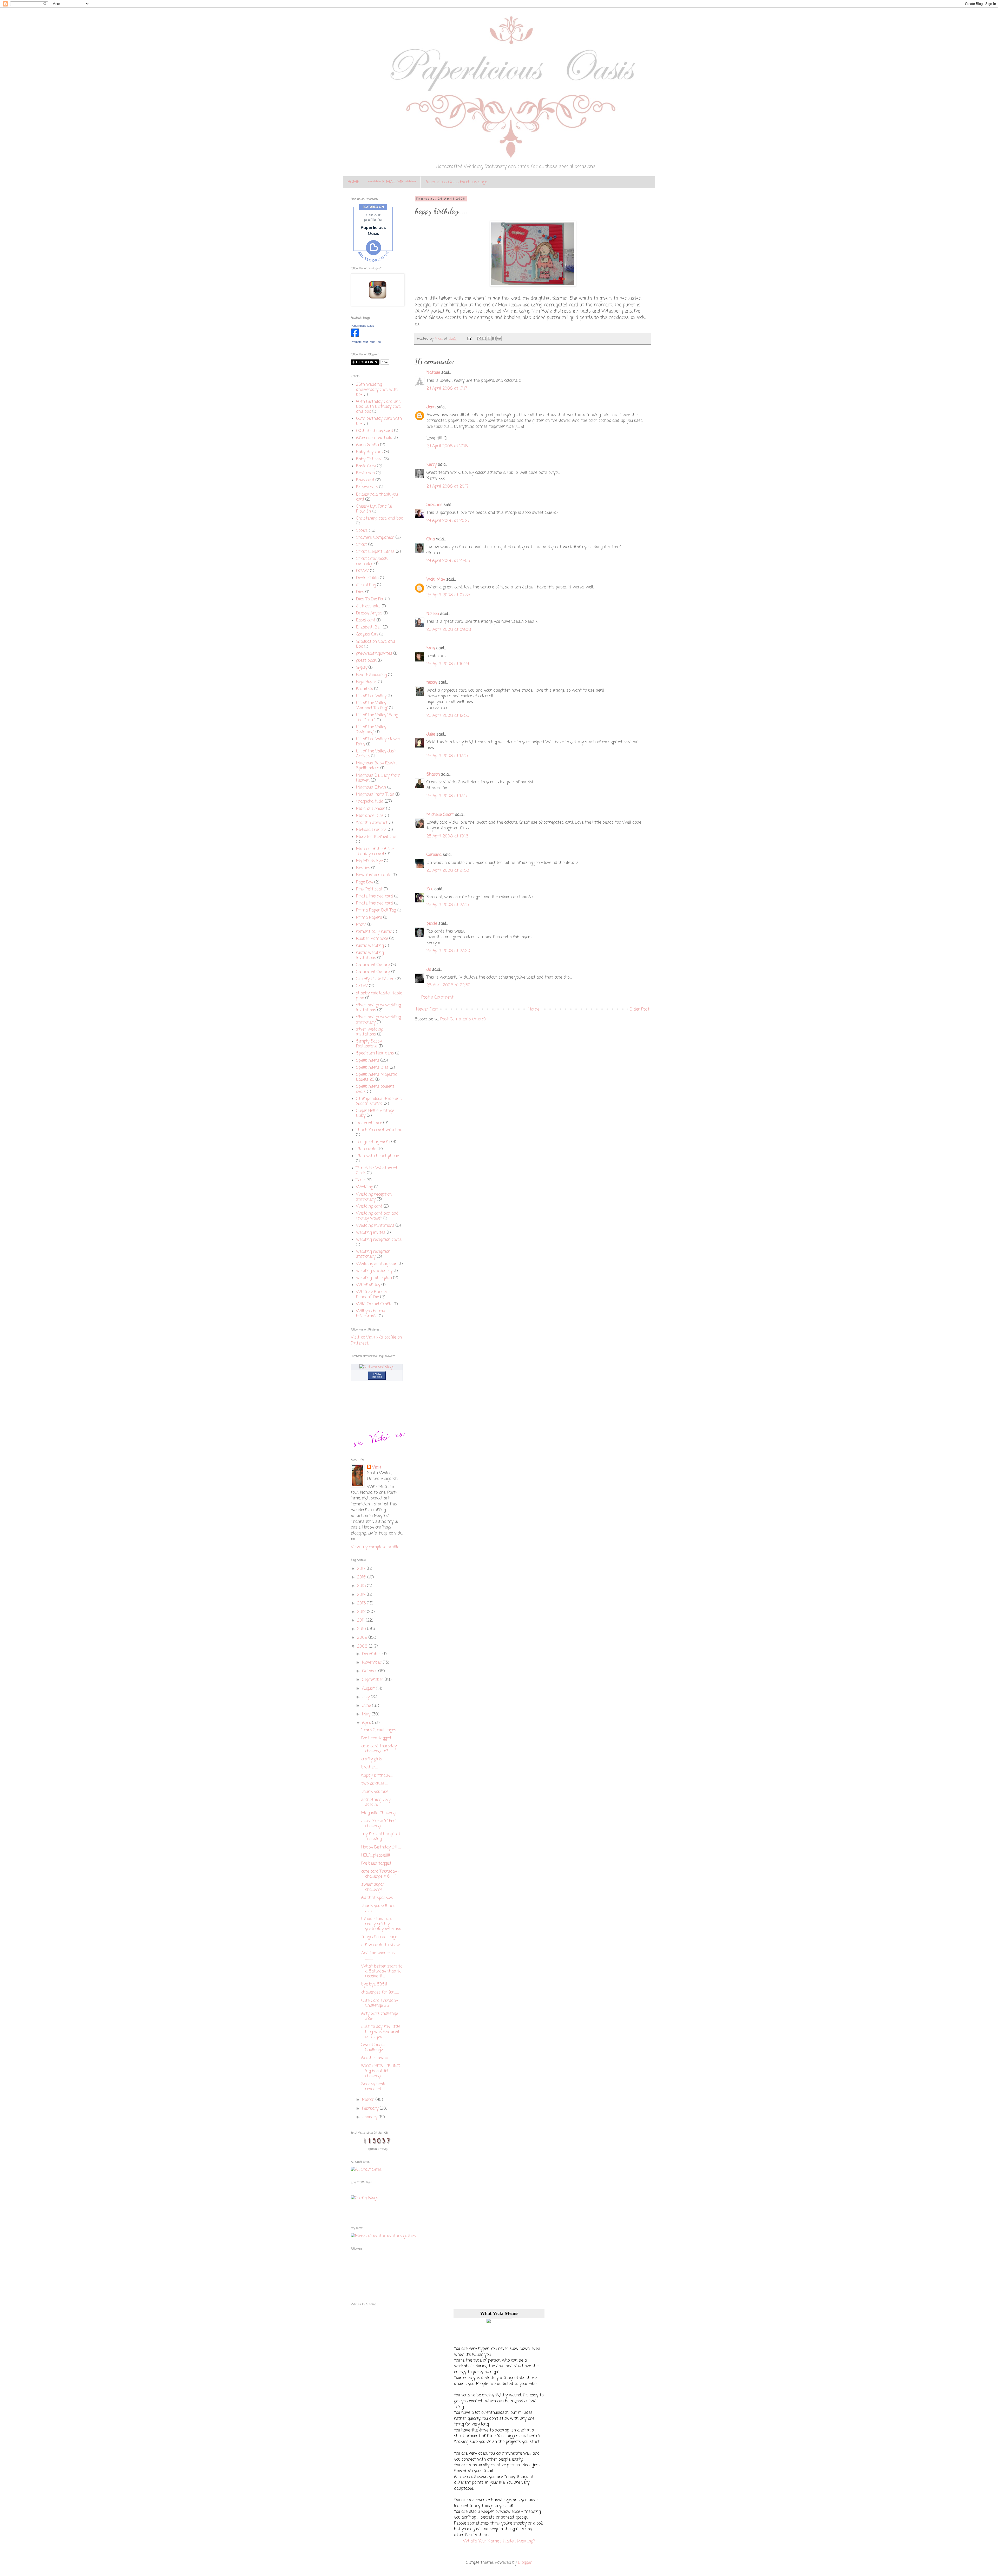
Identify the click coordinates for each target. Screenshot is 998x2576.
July (366, 1697)
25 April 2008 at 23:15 (448, 905)
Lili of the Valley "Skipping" (371, 730)
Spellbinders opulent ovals (375, 1089)
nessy (432, 683)
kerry (432, 465)
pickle (432, 924)
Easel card (366, 620)
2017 (362, 1569)
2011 (362, 1621)
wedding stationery (374, 1271)
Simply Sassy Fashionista (369, 1044)
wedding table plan (374, 1278)
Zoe (430, 889)
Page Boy (365, 882)
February (371, 2109)
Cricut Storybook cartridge (372, 561)
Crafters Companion (375, 538)
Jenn (431, 407)
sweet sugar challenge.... (373, 1887)
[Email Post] (469, 339)
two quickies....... (375, 1784)
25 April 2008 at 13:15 (447, 756)
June (367, 1706)
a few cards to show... (381, 1945)
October (370, 1671)
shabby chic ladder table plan (379, 996)
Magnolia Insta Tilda (375, 795)
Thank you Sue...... (376, 1792)
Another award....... (377, 2058)
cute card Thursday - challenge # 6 (380, 1874)
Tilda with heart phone (377, 1156)
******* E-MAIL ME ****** (392, 182)
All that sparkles (377, 1898)
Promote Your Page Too (366, 342)
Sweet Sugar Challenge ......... (375, 2047)
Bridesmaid (367, 487)
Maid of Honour (370, 809)
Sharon (433, 775)
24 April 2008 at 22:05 (448, 561)
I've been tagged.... (377, 1738)
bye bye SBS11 (374, 1984)
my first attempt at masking (381, 1837)
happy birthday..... (377, 1776)
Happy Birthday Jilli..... (381, 1847)
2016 (362, 1577)
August (369, 1689)
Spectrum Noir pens (375, 1053)
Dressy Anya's (369, 613)
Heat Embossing (371, 675)
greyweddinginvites (374, 654)
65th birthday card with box (379, 421)
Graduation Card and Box (376, 644)
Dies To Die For (370, 599)
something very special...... (376, 1802)
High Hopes (366, 682)
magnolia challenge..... (380, 1937)
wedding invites (371, 1233)
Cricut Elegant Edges (375, 552)
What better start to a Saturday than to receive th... (382, 1971)
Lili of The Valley (371, 696)
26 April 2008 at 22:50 (448, 985)
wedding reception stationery (373, 1254)
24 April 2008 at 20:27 (448, 521)
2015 (362, 1586)
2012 (362, 1612)
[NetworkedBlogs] (377, 1367)
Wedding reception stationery (374, 1197)
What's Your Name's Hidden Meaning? (499, 2541)
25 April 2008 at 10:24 (448, 664)
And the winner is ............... (378, 1956)
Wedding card (369, 1207)
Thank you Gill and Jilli (378, 1908)
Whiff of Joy (368, 1285)
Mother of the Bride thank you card (375, 852)
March (369, 2100)
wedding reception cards (379, 1240)
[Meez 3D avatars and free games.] (383, 2236)
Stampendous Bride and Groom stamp (379, 1101)
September (373, 1680)
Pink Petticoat (369, 889)
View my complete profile (375, 1547)
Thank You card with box (379, 1130)
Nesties (363, 868)
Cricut (362, 545)
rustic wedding (370, 946)
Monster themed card (377, 837)
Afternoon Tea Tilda (374, 438)
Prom (361, 925)
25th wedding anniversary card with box (377, 390)
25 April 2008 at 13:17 (447, 796)
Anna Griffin (367, 445)
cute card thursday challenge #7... (379, 1749)
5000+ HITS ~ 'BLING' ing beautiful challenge (381, 2071)
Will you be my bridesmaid (370, 1314)
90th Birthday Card (375, 431)
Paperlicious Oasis (363, 326)
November (372, 1663)
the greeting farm (373, 1142)
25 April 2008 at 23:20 (448, 951)
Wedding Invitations (375, 1226)
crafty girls (372, 1759)
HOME (353, 182)
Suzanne (434, 505)
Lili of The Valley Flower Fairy (378, 742)
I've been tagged (376, 1864)
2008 (363, 1647)
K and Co (365, 689)
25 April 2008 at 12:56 (448, 716)
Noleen (433, 614)
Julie (431, 735)
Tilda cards (366, 1149)
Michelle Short (440, 815)
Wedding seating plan (377, 1264)
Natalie (433, 373)
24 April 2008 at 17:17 (447, 389)
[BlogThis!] (484, 338)
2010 (362, 1629)
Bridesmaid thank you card (377, 497)
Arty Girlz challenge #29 (380, 2016)
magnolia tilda (370, 802)
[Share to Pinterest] (499, 338)
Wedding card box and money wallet (377, 1216)
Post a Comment (437, 998)
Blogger (525, 2563)
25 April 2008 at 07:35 (448, 595)
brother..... (370, 1767)
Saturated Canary (373, 965)
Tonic (361, 1180)
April (367, 1723)
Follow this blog (377, 1375)
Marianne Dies (370, 816)
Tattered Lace (369, 1123)
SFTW (362, 986)
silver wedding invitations (370, 1032)
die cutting (366, 585)
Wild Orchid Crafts (374, 1304)
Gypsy (362, 668)
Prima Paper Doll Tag (376, 910)
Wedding (365, 1187)
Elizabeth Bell (369, 627)
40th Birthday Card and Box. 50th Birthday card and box (378, 407)
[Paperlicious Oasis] (355, 336)
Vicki (377, 1467)
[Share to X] (489, 338)
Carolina (434, 855)
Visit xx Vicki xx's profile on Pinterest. (376, 1340)
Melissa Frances (371, 830)
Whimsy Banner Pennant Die (372, 1294)
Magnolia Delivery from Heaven (378, 778)
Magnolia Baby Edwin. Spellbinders (377, 766)
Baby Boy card (369, 452)
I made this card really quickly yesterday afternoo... (382, 1924)
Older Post (639, 1010)
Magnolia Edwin (371, 788)
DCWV (362, 571)
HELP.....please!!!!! (376, 1856)
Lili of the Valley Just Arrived (376, 754)
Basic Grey (366, 466)
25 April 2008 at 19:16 (447, 836)
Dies (360, 592)
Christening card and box (379, 519)
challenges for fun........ (380, 1992)
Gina (431, 539)
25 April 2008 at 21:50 (448, 871)
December (372, 1654)
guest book (366, 661)
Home (534, 1010)
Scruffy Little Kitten (375, 979)
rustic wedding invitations (370, 955)
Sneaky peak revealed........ (373, 2087)
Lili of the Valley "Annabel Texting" (372, 706)
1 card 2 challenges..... (380, 1730)
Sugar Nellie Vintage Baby (375, 1113)
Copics (362, 531)
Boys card (365, 480)
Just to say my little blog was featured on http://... (381, 2032)
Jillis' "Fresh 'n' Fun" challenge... (379, 1824)
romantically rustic (374, 932)
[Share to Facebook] (494, 338)
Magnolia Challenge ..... (381, 1813)
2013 (362, 1603)
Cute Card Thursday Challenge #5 (380, 2003)
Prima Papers (369, 918)
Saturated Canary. (373, 972)
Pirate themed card (375, 896)
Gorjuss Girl (367, 634)
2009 (363, 1638)
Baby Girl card (369, 459)
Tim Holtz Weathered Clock (377, 1171)
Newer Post (427, 1010)
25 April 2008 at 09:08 (449, 630)
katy (431, 648)
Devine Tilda (367, 578)
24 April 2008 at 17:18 (447, 446)
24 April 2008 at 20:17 (448, 487)
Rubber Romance (372, 939)
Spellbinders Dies (372, 1068)
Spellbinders (368, 1061)
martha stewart (372, 823)
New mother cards (374, 875)
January (370, 2117)
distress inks (368, 606)
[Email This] (479, 338)
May (367, 1714)
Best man (365, 473)
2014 (362, 1595)
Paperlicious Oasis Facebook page (456, 182)
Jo (429, 970)
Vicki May (436, 580)
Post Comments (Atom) (463, 1019)
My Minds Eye (369, 861)
